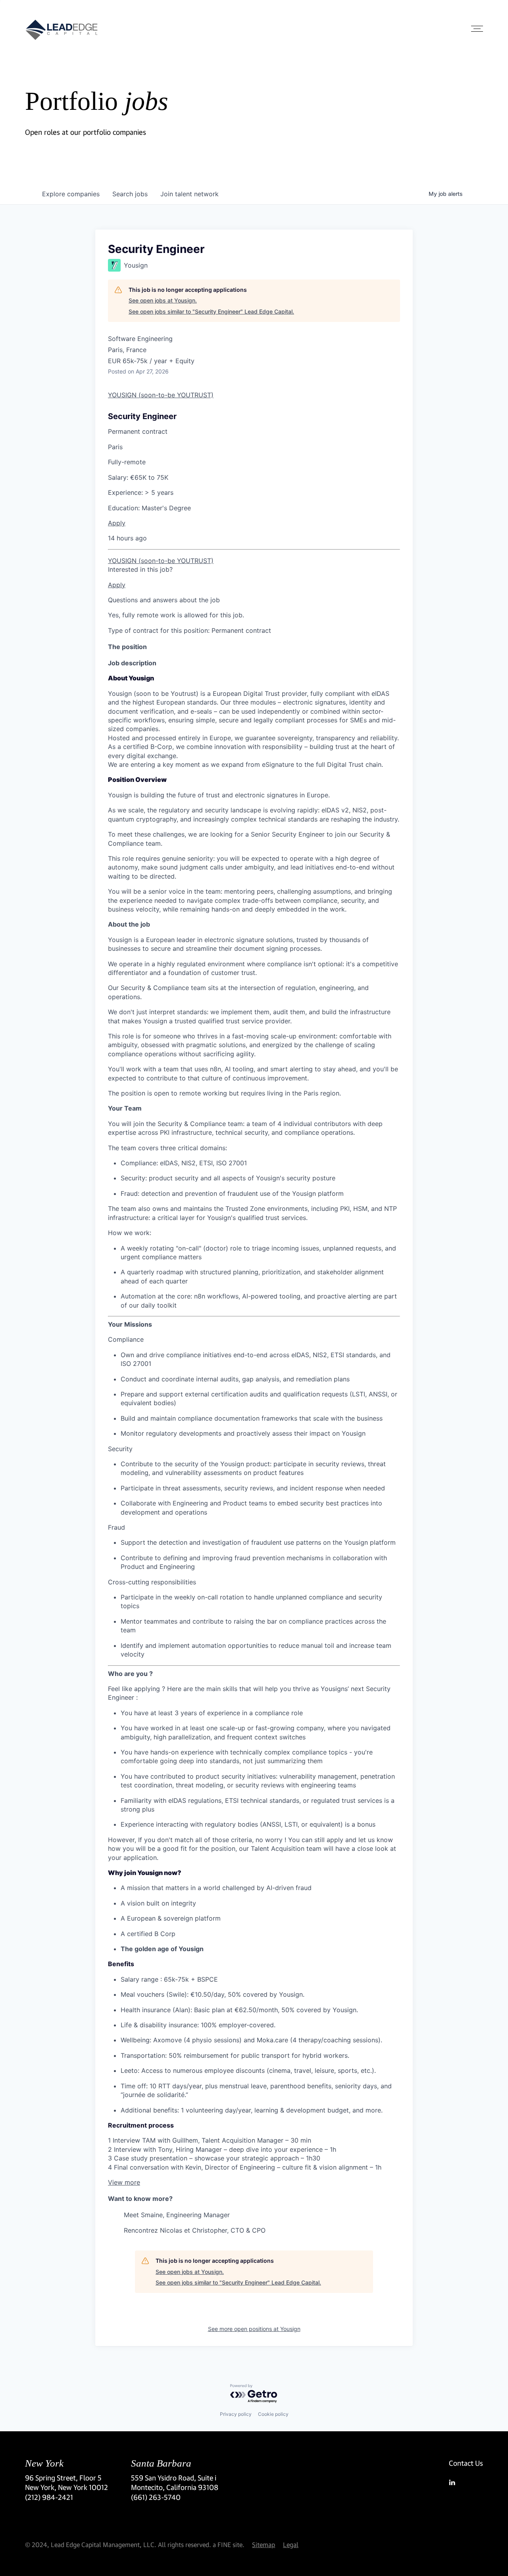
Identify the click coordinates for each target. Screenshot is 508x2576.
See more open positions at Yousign (254, 2329)
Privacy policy (236, 2414)
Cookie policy (273, 2414)
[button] (124, 2182)
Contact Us (466, 2463)
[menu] (254, 550)
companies (71, 194)
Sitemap (264, 2544)
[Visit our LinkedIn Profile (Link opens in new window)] (466, 2482)
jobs (130, 194)
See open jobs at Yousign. (163, 300)
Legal (291, 2544)
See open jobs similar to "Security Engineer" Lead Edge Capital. (211, 311)
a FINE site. (229, 2544)
